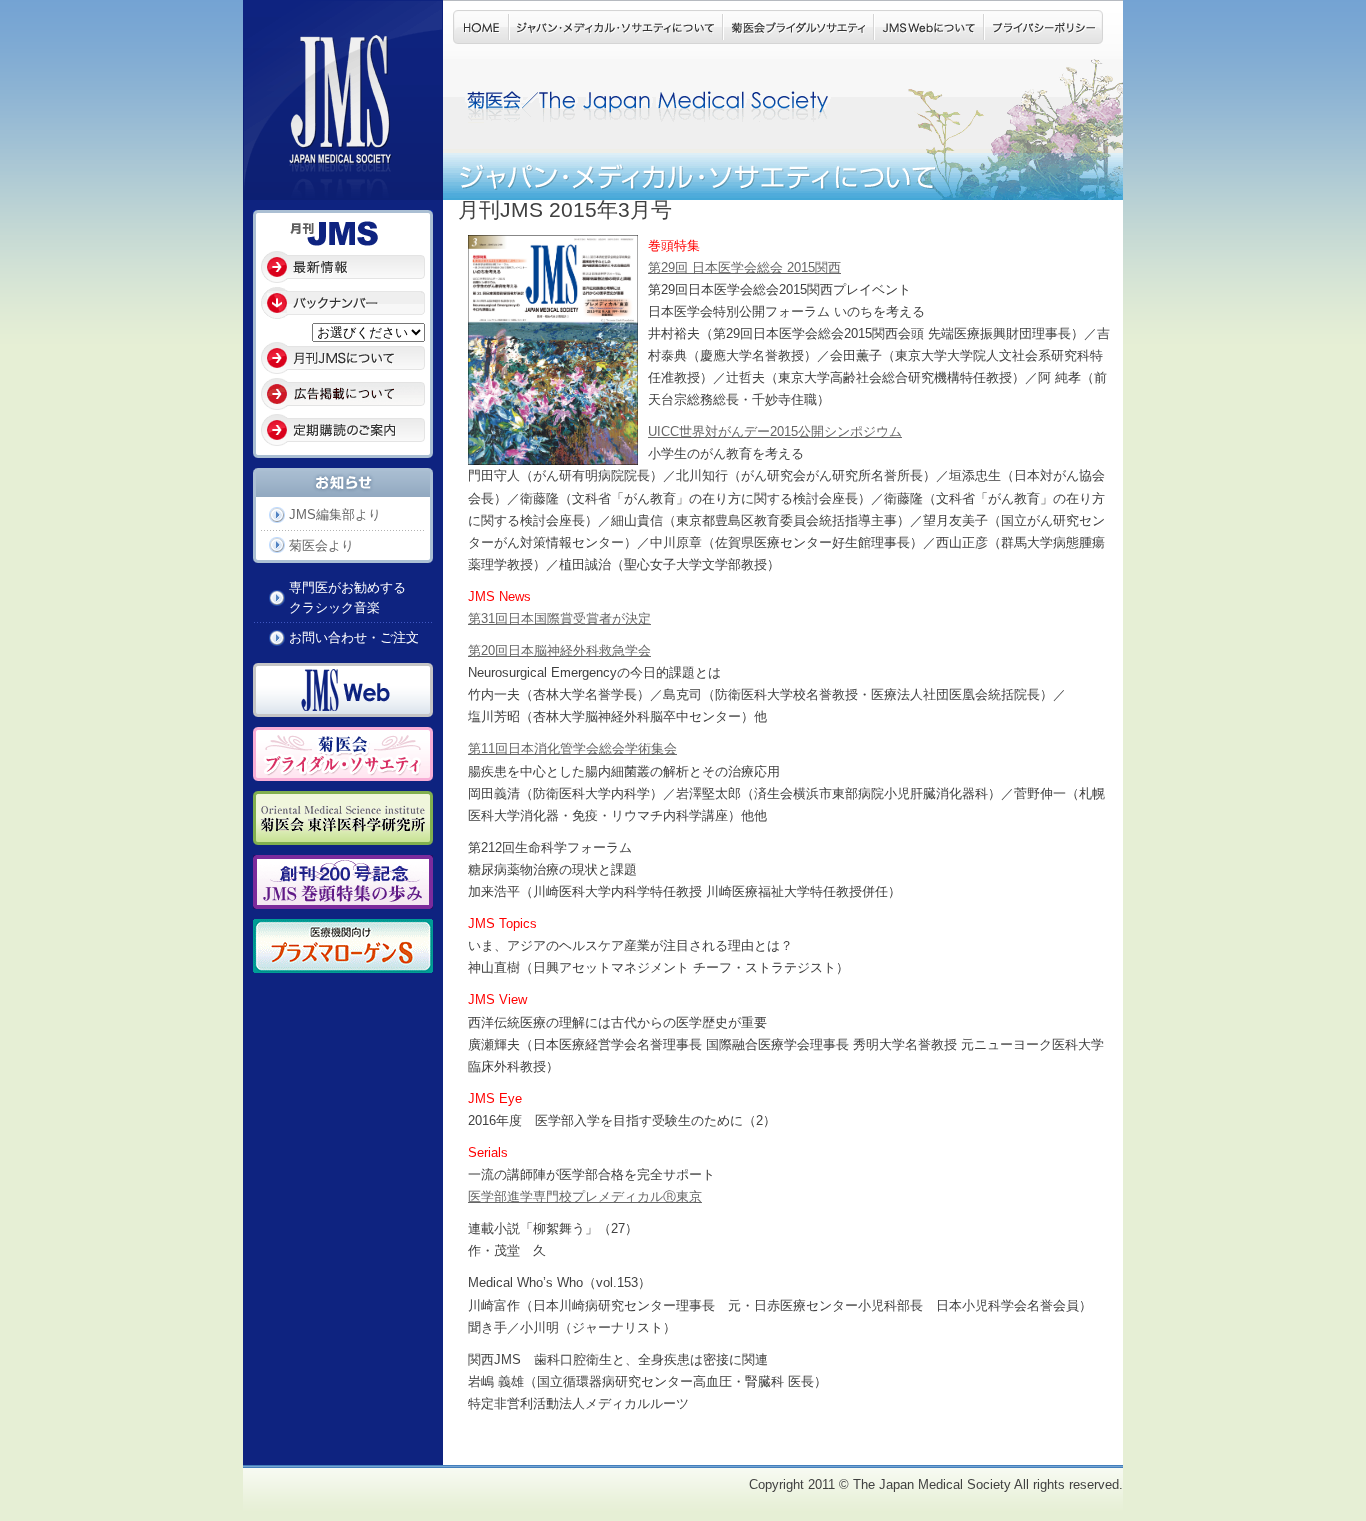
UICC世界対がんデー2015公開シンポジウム (775, 431)
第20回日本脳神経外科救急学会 (559, 650)
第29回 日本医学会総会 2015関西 (744, 267)
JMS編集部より (335, 514)
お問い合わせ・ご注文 (354, 637)
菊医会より (321, 545)
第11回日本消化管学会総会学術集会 (572, 748)
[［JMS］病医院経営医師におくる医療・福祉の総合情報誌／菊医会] (343, 189)
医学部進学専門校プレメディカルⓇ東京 (585, 1196)
